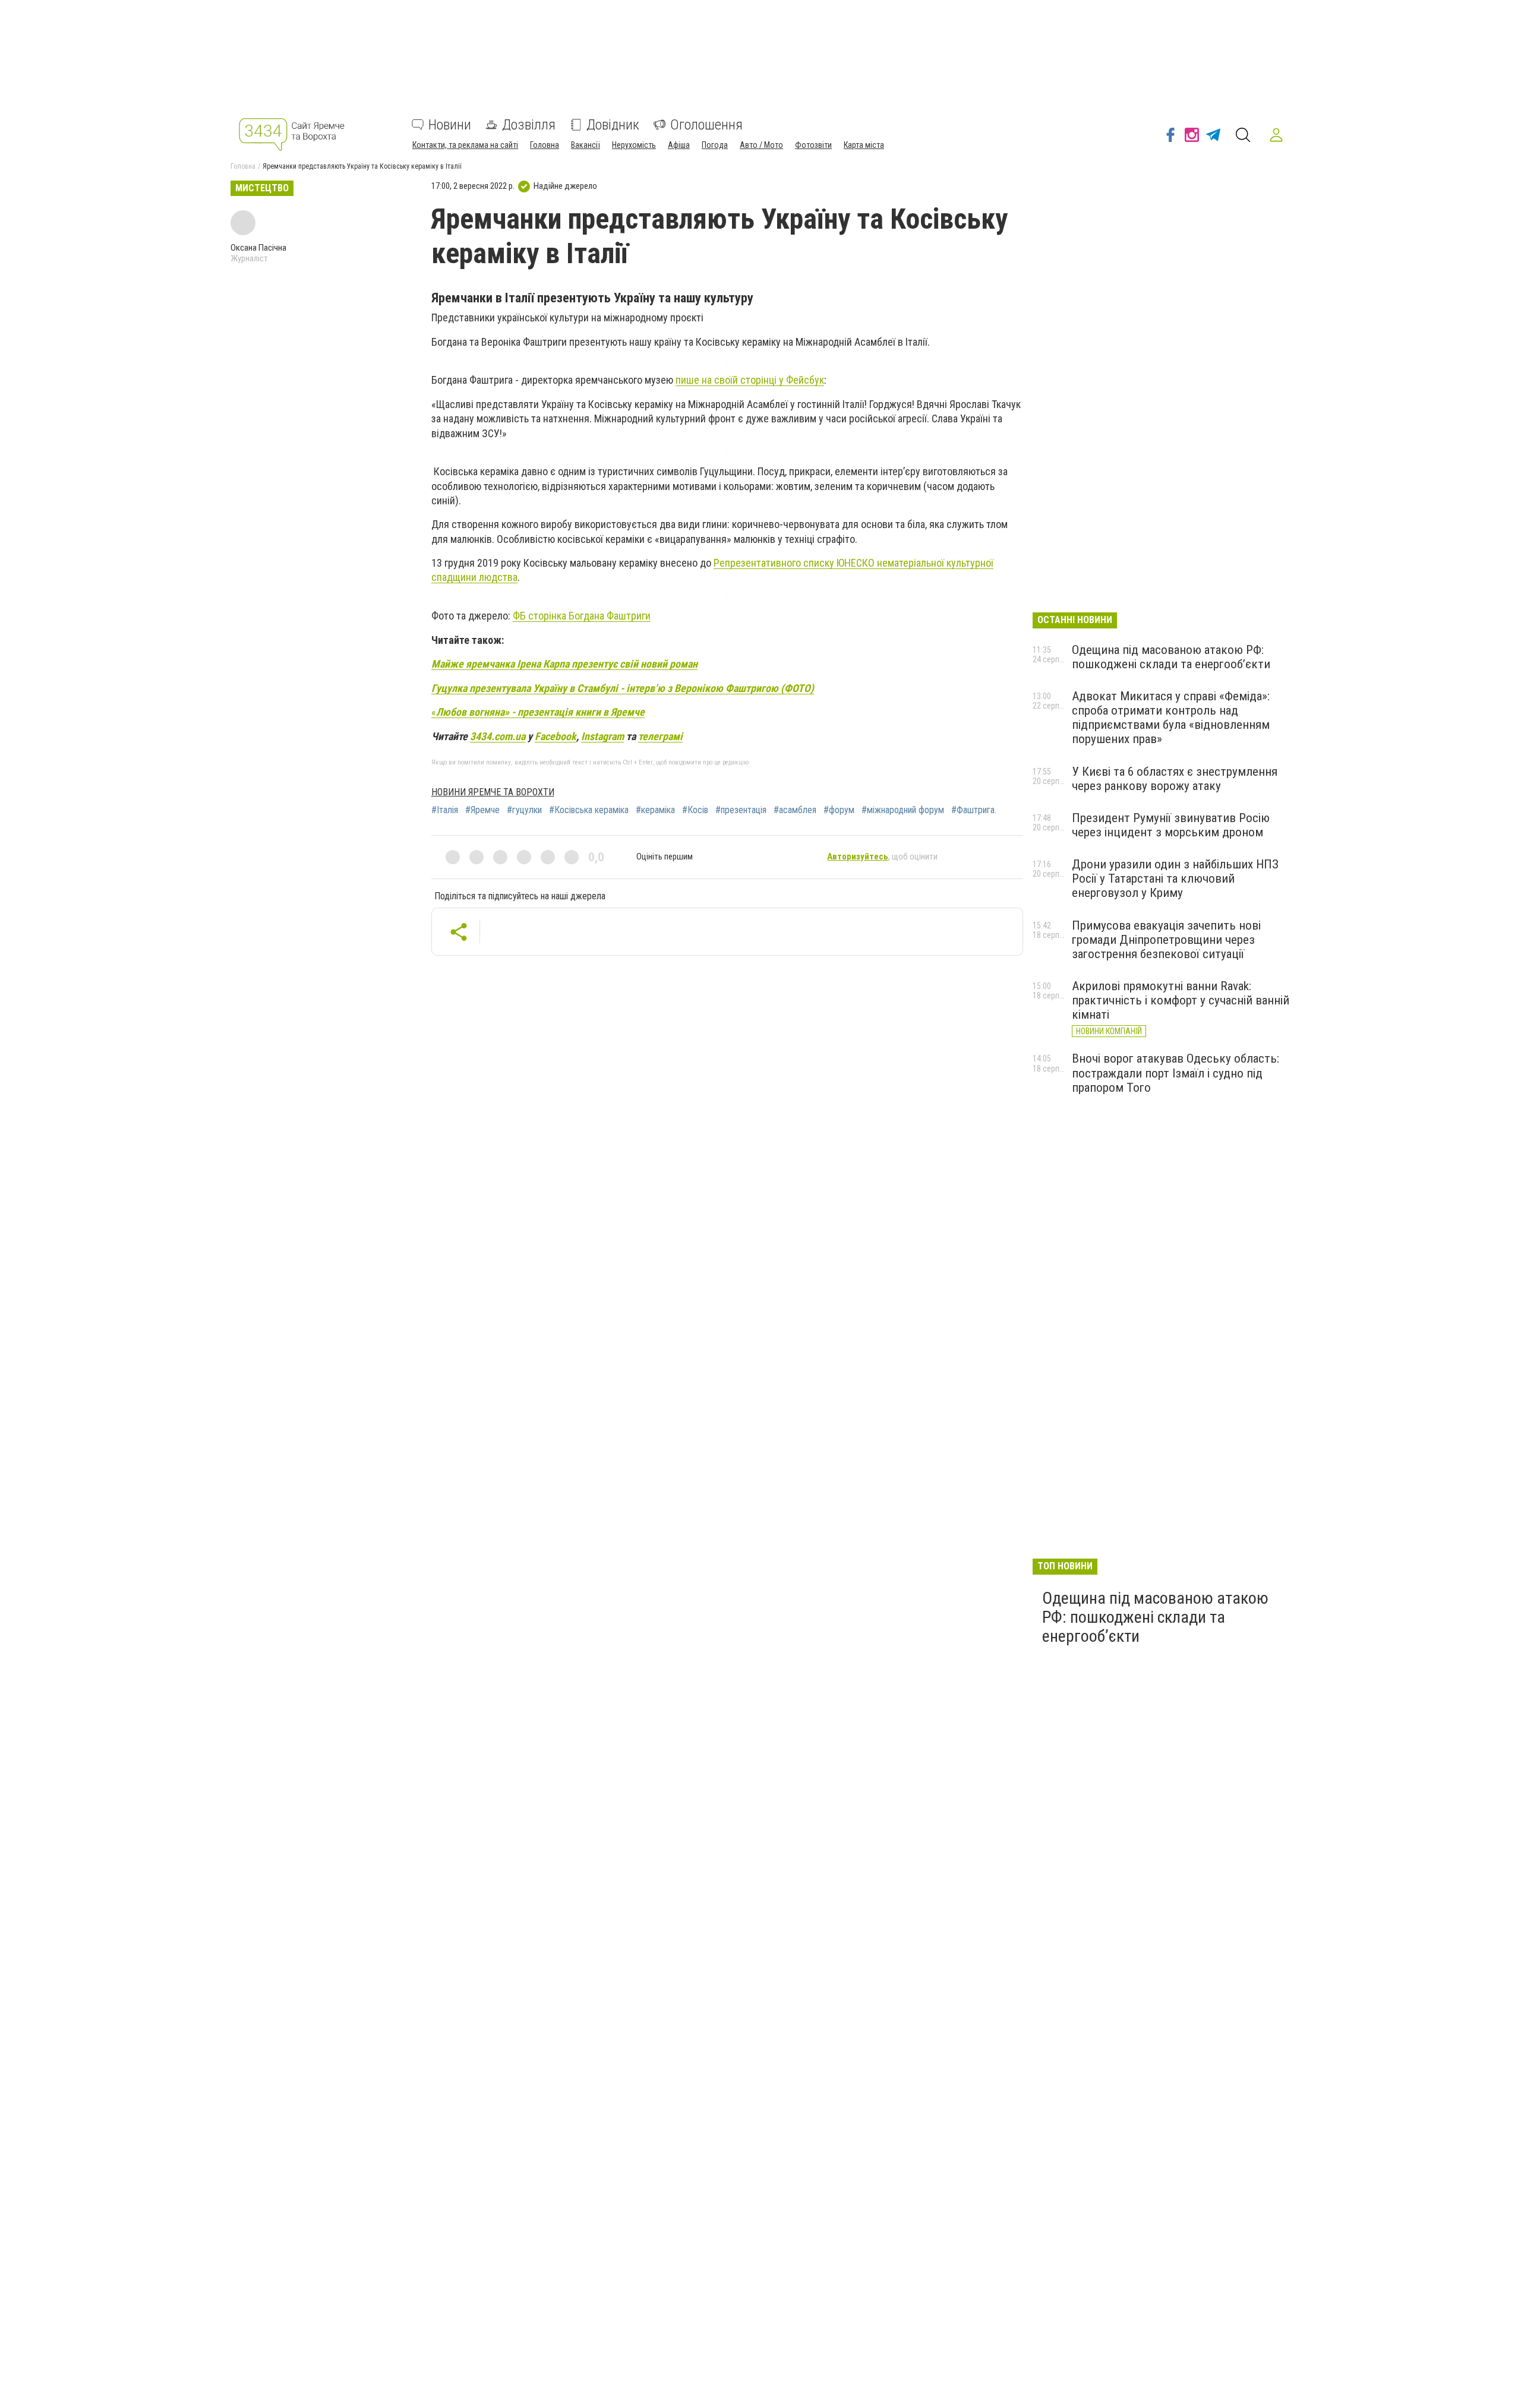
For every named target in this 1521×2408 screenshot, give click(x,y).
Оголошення (706, 125)
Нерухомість (634, 145)
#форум (839, 810)
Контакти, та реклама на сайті (465, 145)
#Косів (695, 810)
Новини (450, 125)
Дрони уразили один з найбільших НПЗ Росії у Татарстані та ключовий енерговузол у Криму (1175, 878)
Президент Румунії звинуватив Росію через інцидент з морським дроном (1171, 825)
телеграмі (660, 736)
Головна (545, 145)
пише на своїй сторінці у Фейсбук (750, 380)
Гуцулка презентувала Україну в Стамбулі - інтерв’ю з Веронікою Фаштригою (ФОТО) (623, 688)
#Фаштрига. (974, 810)
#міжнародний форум (903, 810)
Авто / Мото (761, 145)
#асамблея (795, 810)
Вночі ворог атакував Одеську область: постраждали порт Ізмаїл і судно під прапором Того (1176, 1073)
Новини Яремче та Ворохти (493, 792)
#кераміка (655, 810)
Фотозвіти (813, 145)
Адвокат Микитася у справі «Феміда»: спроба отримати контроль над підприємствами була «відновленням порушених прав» (1171, 718)
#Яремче (482, 810)
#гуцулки (524, 810)
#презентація (741, 810)
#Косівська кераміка (589, 810)
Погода (715, 145)
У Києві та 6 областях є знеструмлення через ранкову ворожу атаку (1175, 779)
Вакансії (586, 145)
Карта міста (864, 145)
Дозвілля (529, 125)
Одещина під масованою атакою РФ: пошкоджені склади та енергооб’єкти (1171, 657)
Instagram (602, 736)
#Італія (445, 810)
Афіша (679, 145)
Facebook (556, 736)
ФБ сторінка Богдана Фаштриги (582, 616)
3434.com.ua (498, 736)
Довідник (613, 125)
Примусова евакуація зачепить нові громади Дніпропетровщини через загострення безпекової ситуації (1166, 940)
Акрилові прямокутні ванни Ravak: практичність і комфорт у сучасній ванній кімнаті (1181, 1000)
